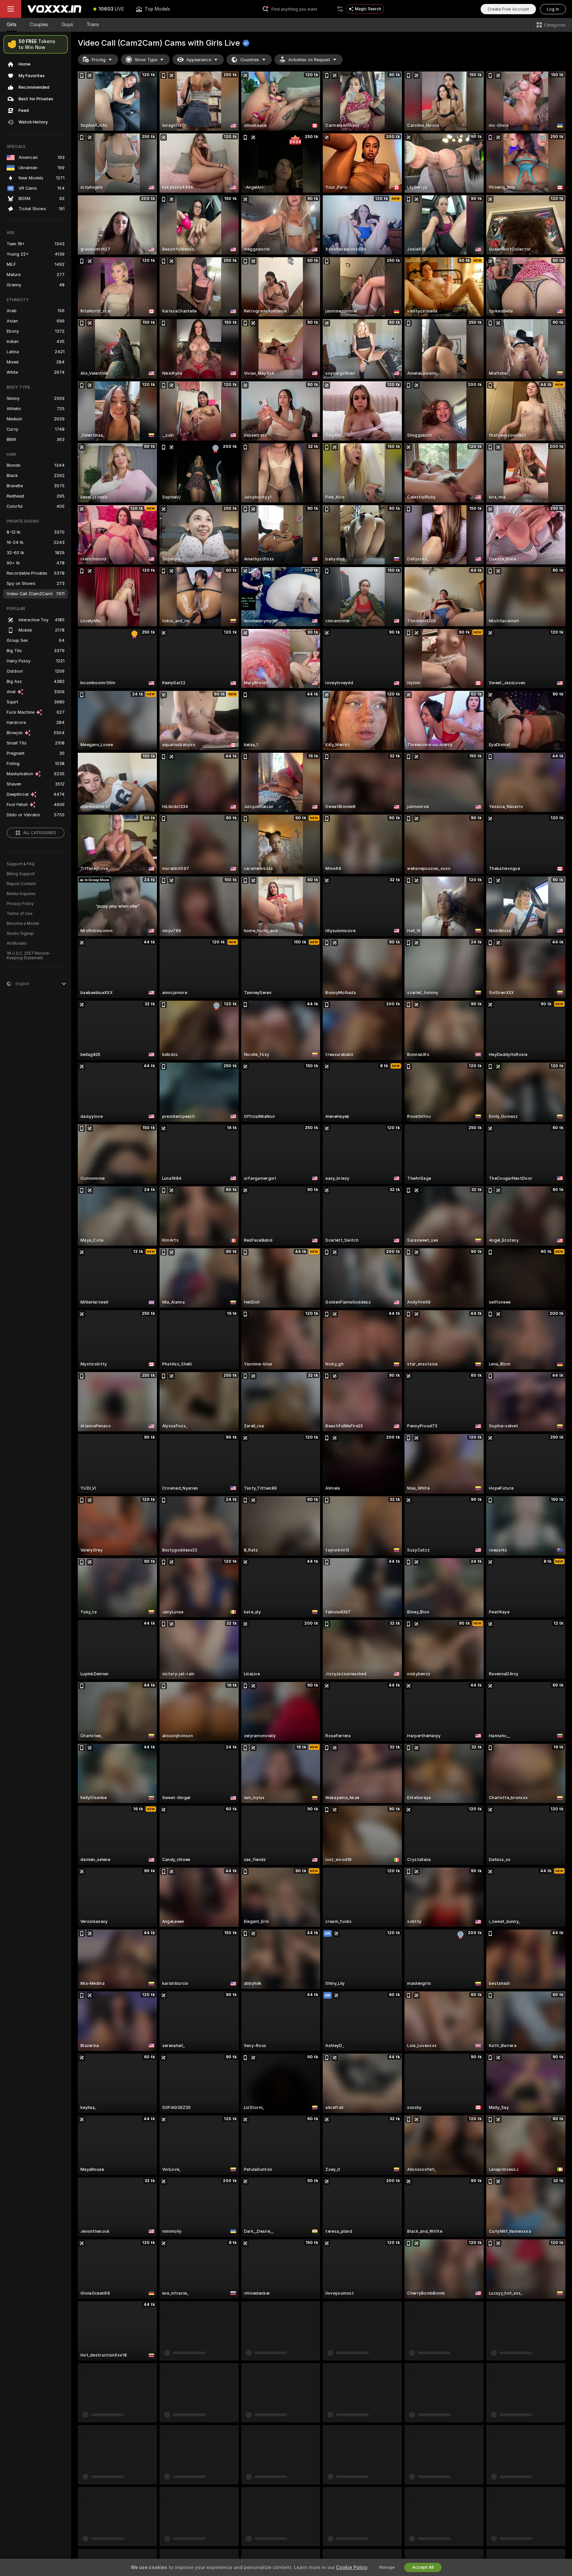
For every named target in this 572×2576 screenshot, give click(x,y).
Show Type (146, 60)
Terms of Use (20, 914)
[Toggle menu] (11, 9)
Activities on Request (309, 60)
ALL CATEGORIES (40, 833)
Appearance (199, 60)
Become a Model (23, 924)
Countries (250, 60)
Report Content (21, 884)
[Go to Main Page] (54, 9)
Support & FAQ (21, 864)
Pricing (99, 60)
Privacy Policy (20, 904)
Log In (553, 9)
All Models (17, 943)
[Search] (340, 9)
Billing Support (21, 874)
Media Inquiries (21, 894)
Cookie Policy (352, 2567)
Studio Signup (20, 933)
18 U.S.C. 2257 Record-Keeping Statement (29, 956)
